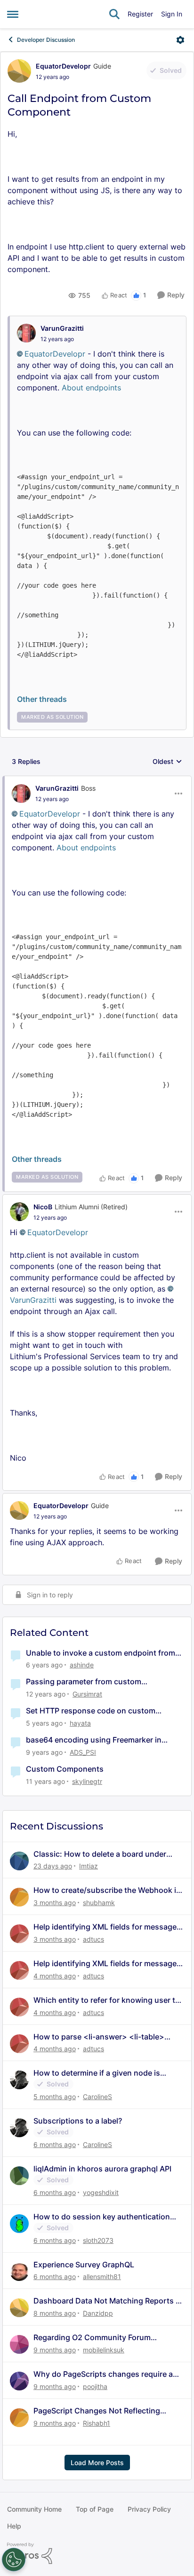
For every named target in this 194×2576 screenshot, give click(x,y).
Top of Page (95, 2509)
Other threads (42, 699)
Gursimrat (87, 1694)
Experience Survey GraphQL (84, 2265)
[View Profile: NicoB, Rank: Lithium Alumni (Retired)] (19, 1212)
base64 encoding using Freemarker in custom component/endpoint (94, 1740)
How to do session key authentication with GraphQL (102, 2217)
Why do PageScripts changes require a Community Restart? (103, 2374)
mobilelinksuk (104, 2350)
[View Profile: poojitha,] (19, 2381)
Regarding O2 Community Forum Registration (92, 2338)
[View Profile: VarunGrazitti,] (26, 333)
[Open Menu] (180, 40)
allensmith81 (102, 2276)
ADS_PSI (83, 1752)
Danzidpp (98, 2313)
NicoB (43, 1207)
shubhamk (99, 1903)
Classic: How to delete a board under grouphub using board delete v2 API (100, 1854)
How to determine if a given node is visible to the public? (97, 2073)
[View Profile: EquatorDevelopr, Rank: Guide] (19, 71)
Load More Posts (97, 2463)
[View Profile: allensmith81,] (19, 2272)
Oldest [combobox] (167, 762)
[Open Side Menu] (13, 14)
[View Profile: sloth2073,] (19, 2224)
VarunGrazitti (62, 328)
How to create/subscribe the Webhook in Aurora (107, 1890)
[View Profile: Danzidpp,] (19, 2308)
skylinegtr (87, 1781)
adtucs (93, 1939)
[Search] (114, 14)
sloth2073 (98, 2240)
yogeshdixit (101, 2192)
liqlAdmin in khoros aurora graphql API (102, 2169)
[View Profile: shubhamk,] (19, 1897)
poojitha (95, 2386)
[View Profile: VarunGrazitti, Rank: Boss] (21, 794)
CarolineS (97, 2097)
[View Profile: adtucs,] (19, 1934)
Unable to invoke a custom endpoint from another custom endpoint (101, 1653)
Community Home (34, 2509)
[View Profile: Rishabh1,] (19, 2418)
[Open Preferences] (14, 2560)
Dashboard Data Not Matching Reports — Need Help (108, 2301)
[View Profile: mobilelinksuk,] (19, 2344)
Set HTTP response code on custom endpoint (91, 1711)
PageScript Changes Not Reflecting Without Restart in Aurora (97, 2411)
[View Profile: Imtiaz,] (19, 1861)
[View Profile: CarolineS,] (19, 2080)
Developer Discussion (46, 40)
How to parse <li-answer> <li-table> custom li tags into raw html (99, 2037)
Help (14, 2526)
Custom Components (65, 1769)
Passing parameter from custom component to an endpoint (84, 1682)
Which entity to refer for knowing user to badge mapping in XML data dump (107, 2000)
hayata (80, 1723)
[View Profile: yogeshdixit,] (19, 2176)
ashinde (82, 1665)
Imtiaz (89, 1866)
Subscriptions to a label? (78, 2121)
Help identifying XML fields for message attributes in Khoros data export (105, 1927)
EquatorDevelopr (63, 66)
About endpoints (91, 388)
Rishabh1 (97, 2423)
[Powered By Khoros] (97, 2553)
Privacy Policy (149, 2509)
